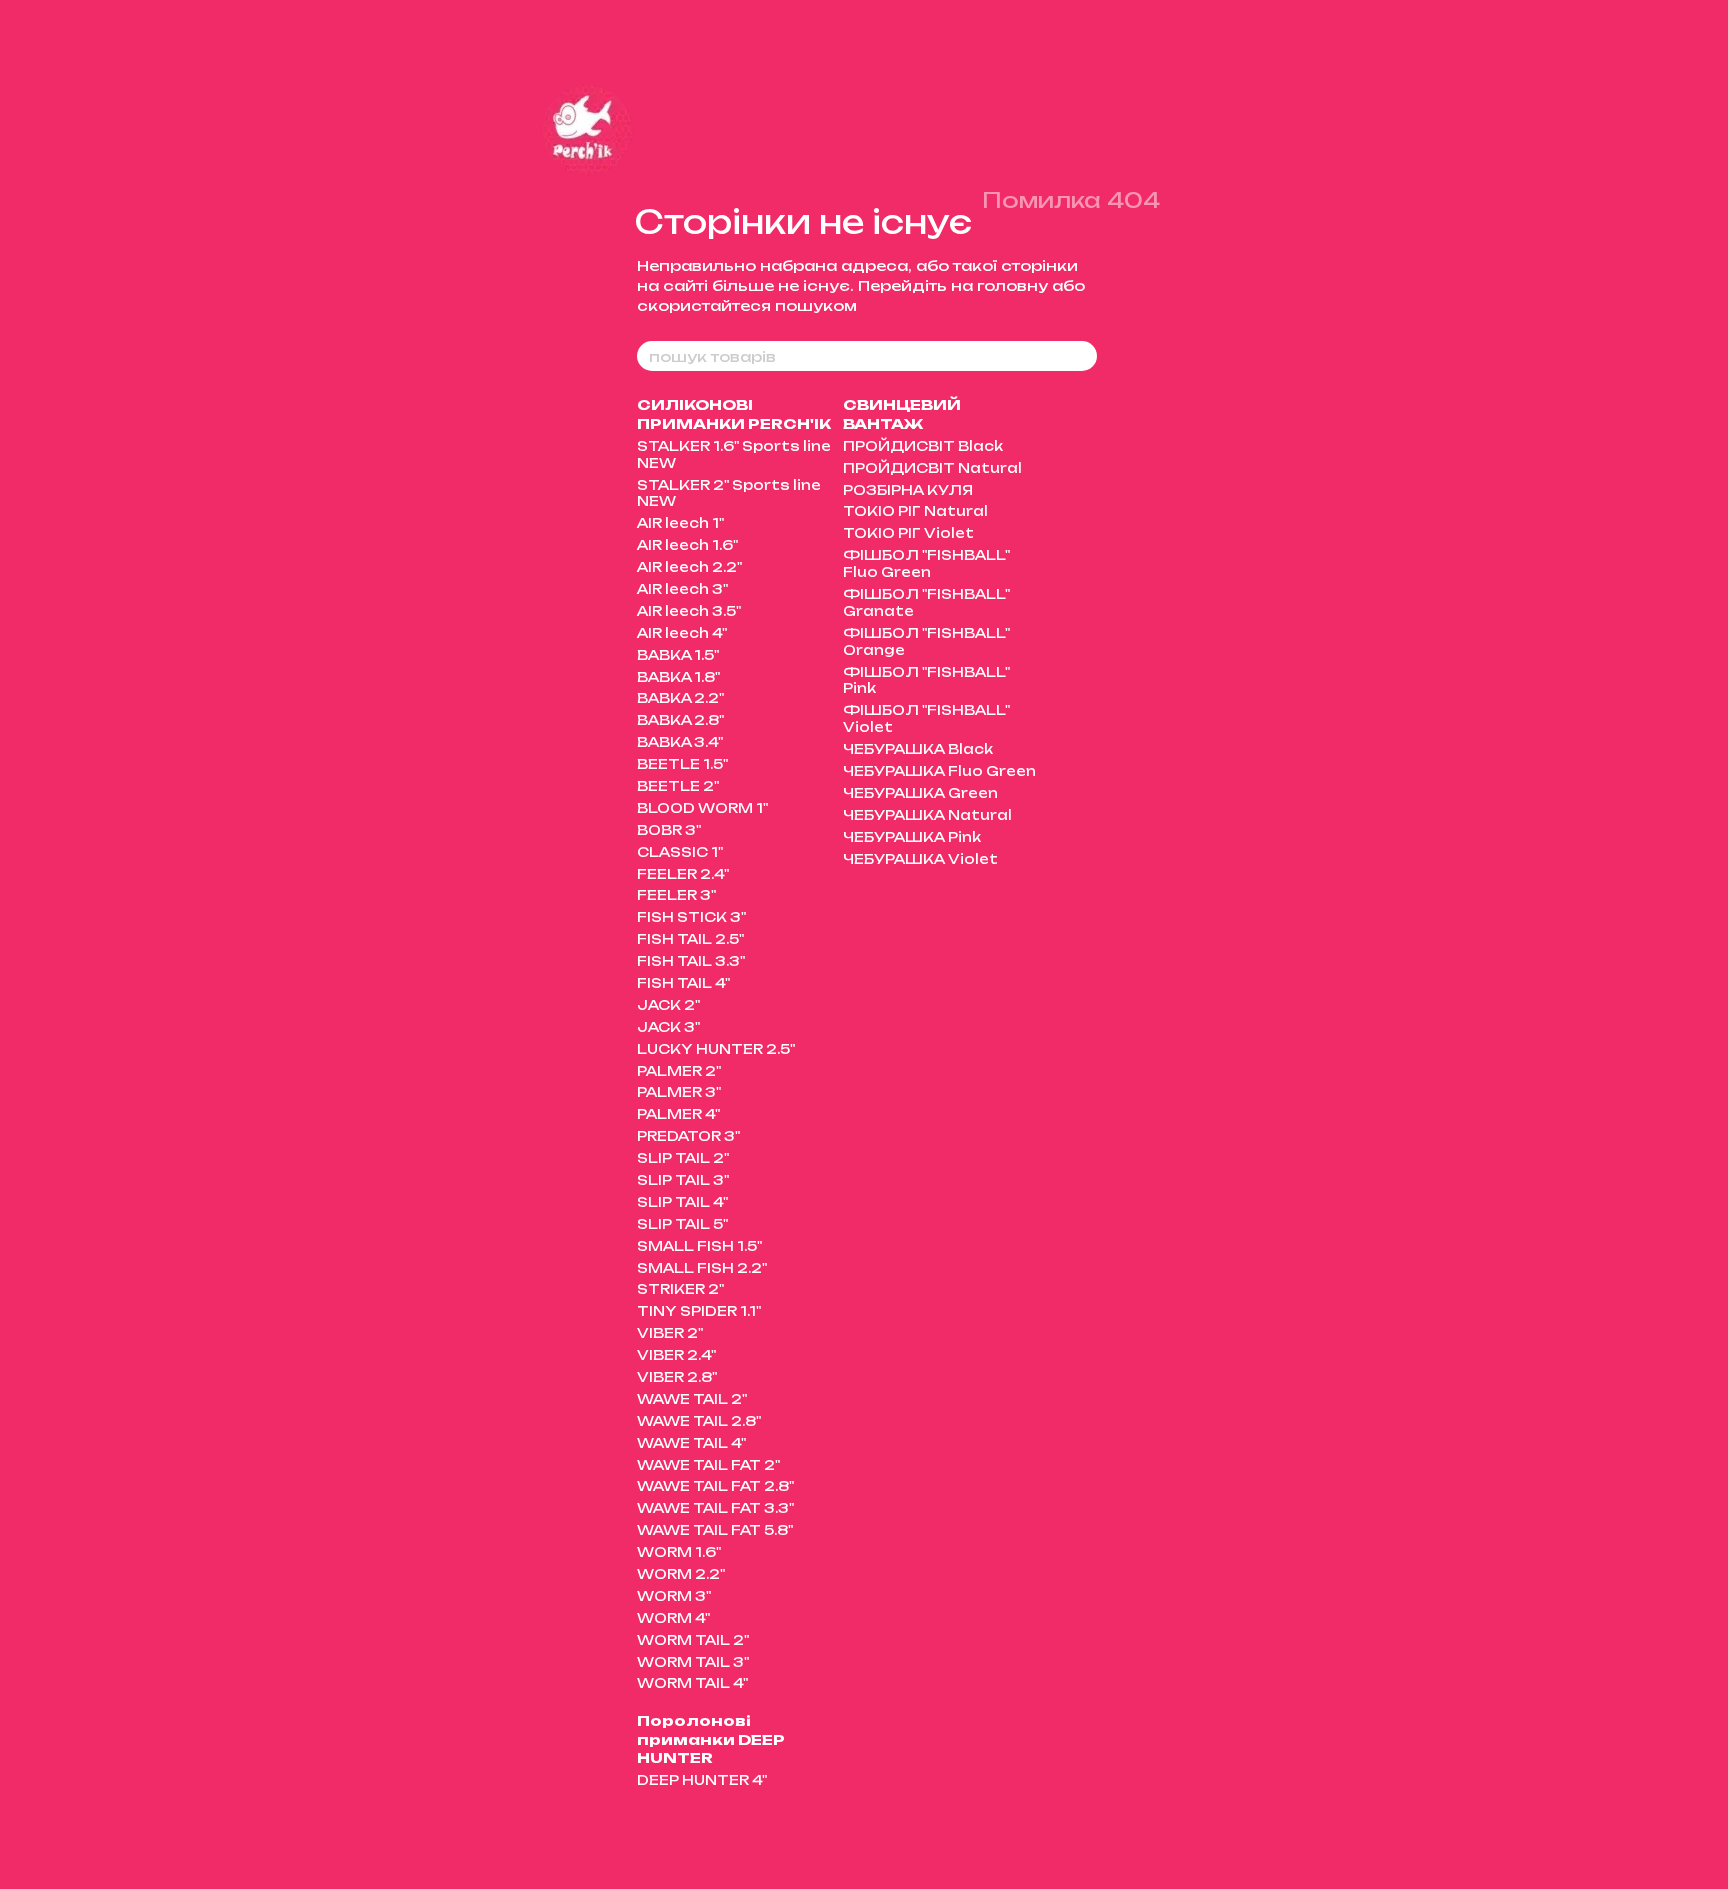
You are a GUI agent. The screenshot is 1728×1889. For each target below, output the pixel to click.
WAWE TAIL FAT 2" (708, 1465)
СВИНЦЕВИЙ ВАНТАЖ (902, 413)
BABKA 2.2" (680, 698)
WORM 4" (673, 1618)
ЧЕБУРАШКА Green (920, 793)
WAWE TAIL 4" (691, 1443)
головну (1012, 285)
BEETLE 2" (678, 786)
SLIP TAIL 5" (682, 1224)
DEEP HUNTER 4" (702, 1780)
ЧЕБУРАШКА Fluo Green (939, 771)
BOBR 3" (669, 830)
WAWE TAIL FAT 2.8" (715, 1486)
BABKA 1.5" (678, 655)
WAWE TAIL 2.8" (699, 1421)
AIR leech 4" (682, 633)
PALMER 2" (679, 1071)
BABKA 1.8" (678, 677)
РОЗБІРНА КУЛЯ (908, 490)
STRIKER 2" (680, 1289)
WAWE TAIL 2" (692, 1399)
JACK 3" (668, 1027)
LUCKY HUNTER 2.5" (716, 1049)
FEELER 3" (676, 895)
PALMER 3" (679, 1092)
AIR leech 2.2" (689, 567)
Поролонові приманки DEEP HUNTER (711, 1738)
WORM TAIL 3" (693, 1662)
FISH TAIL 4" (683, 983)
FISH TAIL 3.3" (691, 961)
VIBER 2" (670, 1333)
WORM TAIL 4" (692, 1683)
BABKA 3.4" (680, 742)
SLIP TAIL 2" (683, 1158)
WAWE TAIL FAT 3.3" (715, 1508)
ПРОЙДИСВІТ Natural (932, 468)
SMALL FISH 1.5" (699, 1246)
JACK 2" (668, 1005)
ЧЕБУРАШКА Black (918, 749)
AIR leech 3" (682, 589)
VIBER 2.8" (677, 1377)
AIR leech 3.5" (689, 611)
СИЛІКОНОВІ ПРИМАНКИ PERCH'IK (734, 413)
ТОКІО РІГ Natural (915, 511)
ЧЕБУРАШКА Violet (920, 859)
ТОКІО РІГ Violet (908, 533)
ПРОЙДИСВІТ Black (923, 446)
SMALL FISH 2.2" (702, 1268)
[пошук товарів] (1081, 356)
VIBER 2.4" (676, 1355)
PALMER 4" (678, 1114)
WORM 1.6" (679, 1552)
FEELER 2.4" (683, 874)
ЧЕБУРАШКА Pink (912, 837)
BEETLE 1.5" (682, 764)
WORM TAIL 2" (693, 1640)
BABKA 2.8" (680, 720)
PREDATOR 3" (688, 1136)
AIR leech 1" (680, 523)
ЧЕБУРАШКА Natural (927, 815)
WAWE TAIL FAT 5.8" (715, 1530)
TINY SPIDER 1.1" (699, 1311)
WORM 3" (674, 1596)
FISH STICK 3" (691, 917)
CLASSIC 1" (680, 852)
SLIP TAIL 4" (682, 1202)
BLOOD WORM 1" (702, 808)
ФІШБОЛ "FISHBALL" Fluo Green (926, 563)
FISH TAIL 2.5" (690, 939)
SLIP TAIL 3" (683, 1180)
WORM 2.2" (681, 1574)
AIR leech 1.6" (687, 545)
